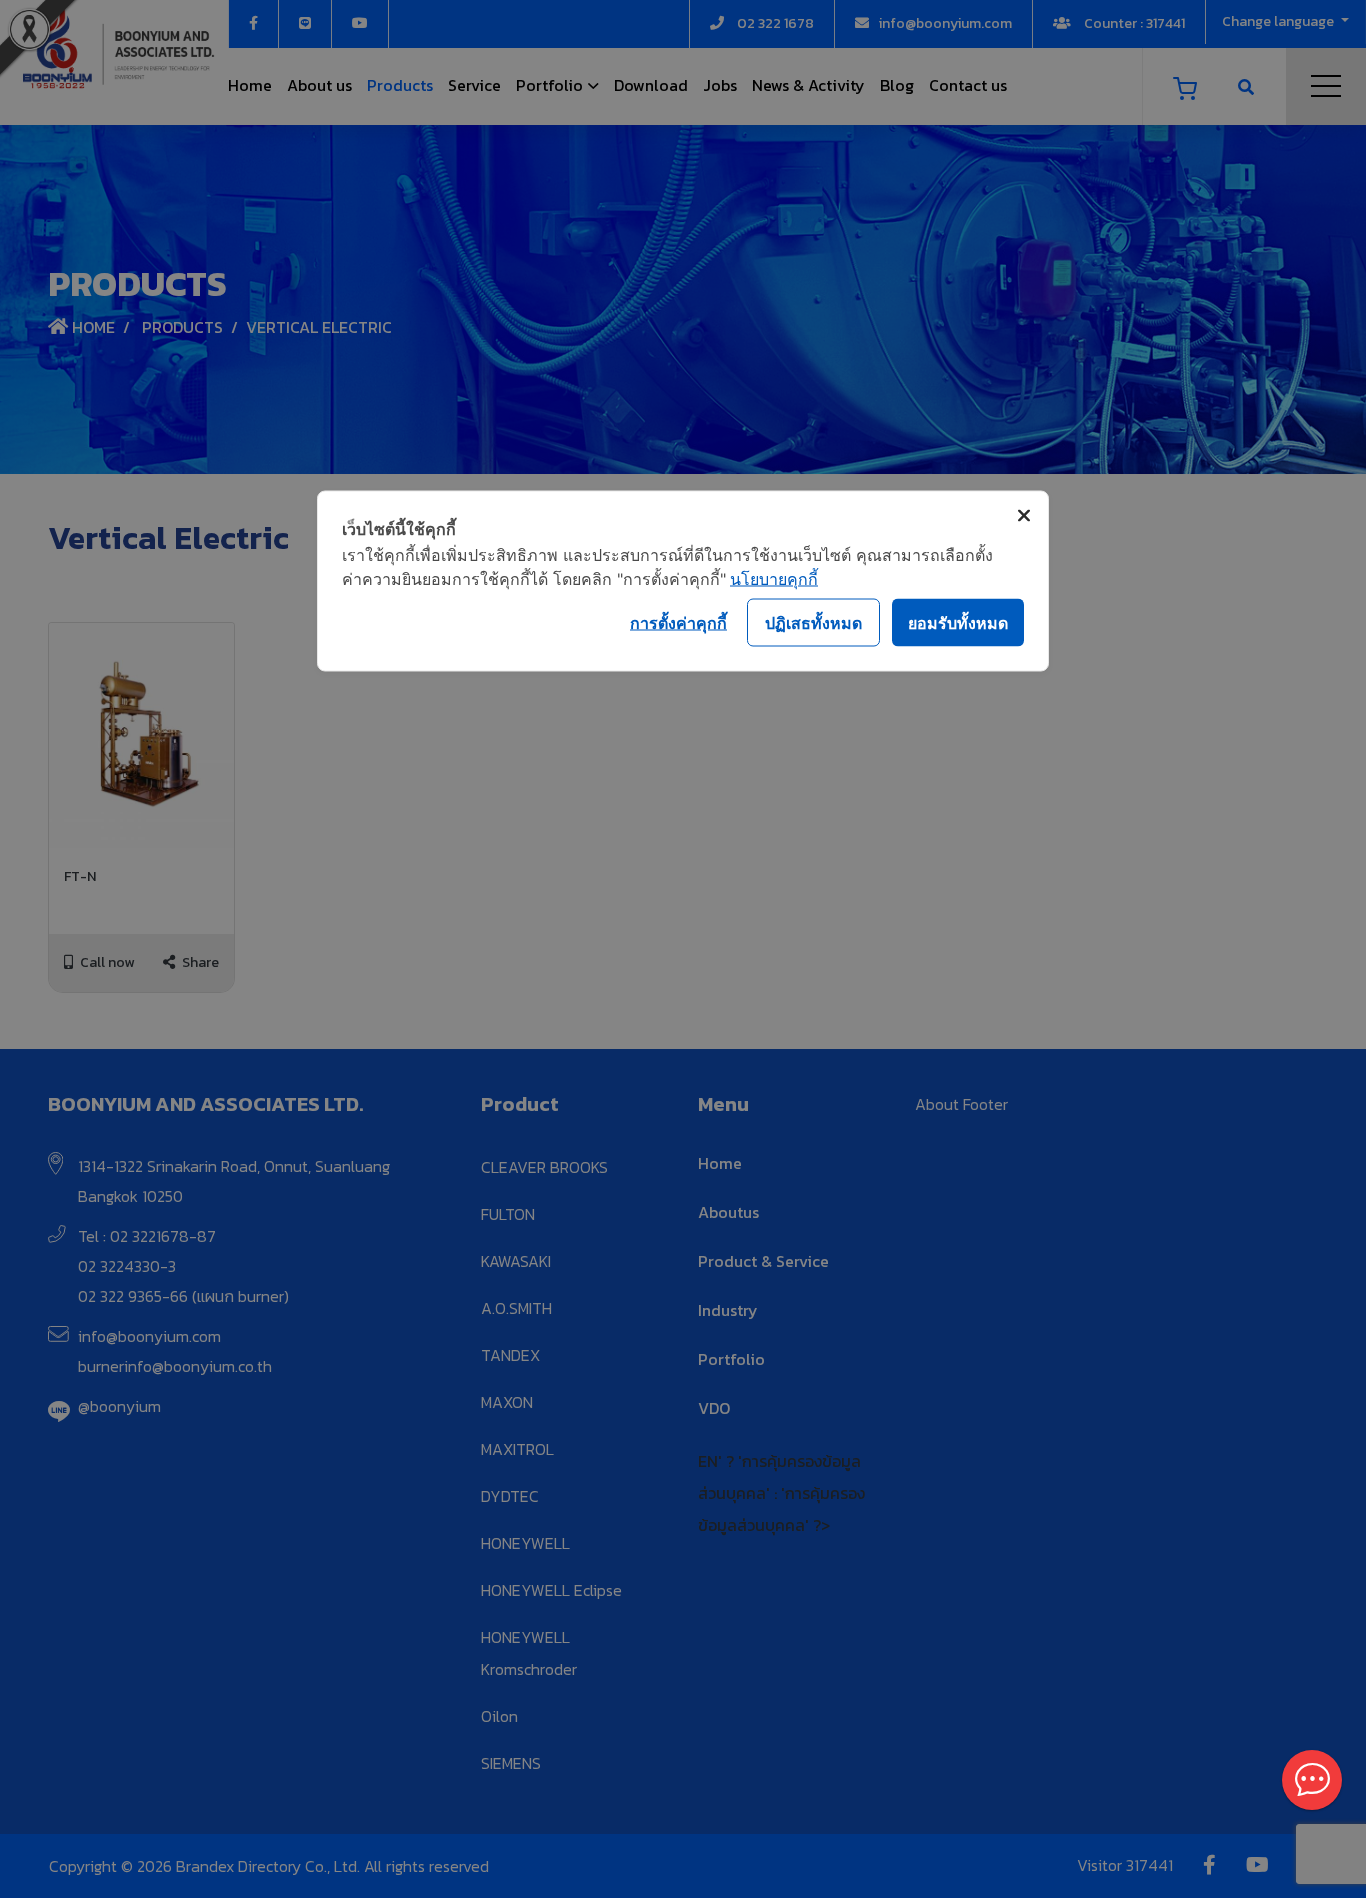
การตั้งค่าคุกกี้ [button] (678, 622)
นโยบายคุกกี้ (774, 579)
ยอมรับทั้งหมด (958, 622)
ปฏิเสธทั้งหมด (813, 622)
